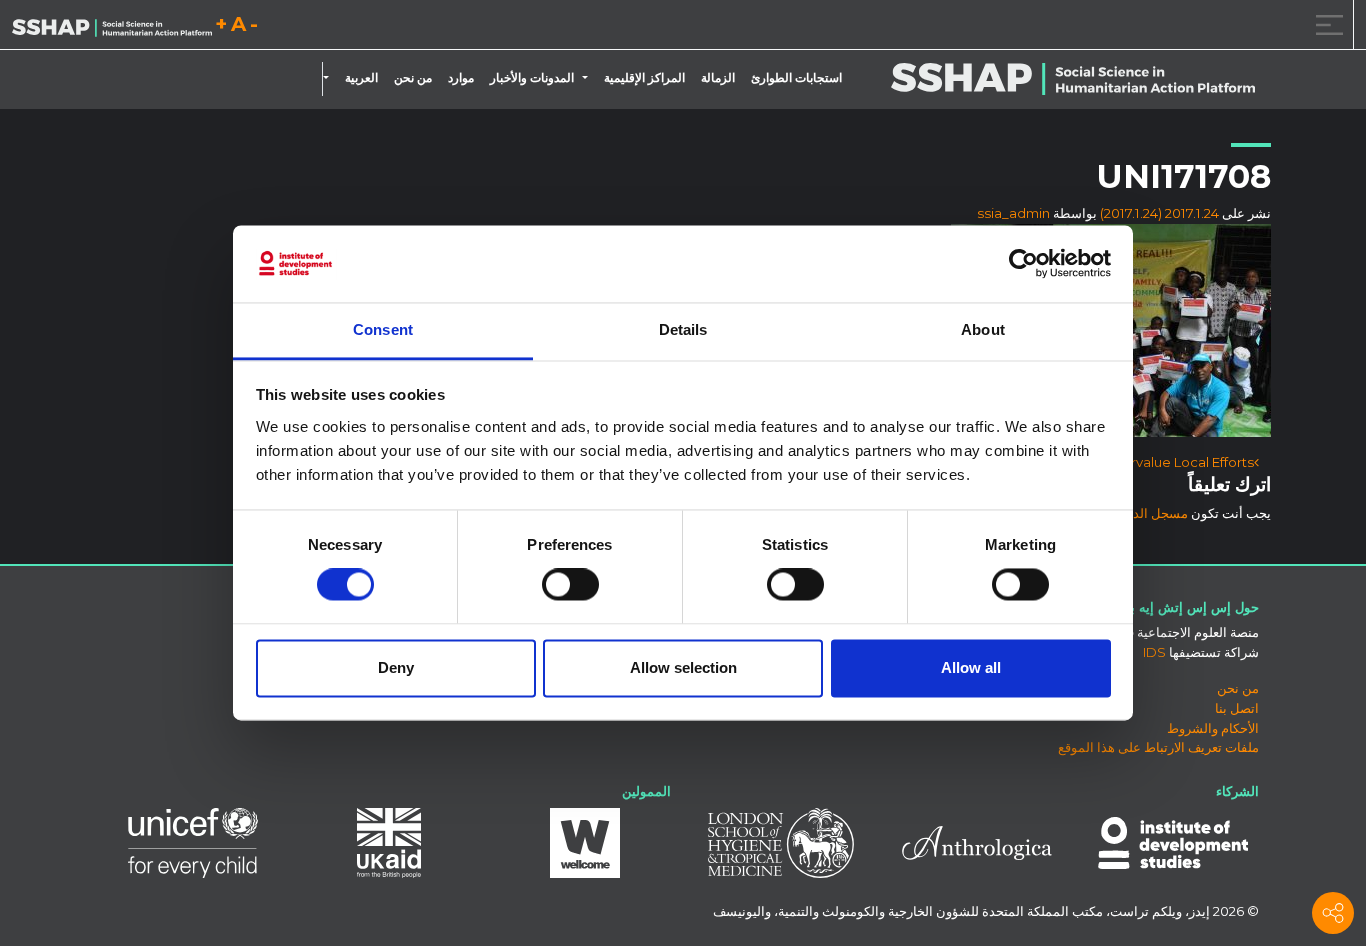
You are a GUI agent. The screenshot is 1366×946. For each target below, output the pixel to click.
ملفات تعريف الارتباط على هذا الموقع (1158, 747)
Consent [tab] (383, 329)
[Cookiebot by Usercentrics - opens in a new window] (1023, 264)
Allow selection (683, 667)
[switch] (570, 585)
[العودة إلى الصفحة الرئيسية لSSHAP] (112, 26)
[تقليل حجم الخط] (254, 27)
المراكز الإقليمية (644, 78)
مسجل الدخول (1148, 513)
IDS (1154, 652)
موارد (461, 78)
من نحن (413, 78)
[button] (589, 78)
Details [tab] (683, 329)
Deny (396, 667)
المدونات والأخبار (532, 78)
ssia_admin (1013, 213)
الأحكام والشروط (1213, 728)
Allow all (971, 667)
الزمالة (718, 78)
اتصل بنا (1237, 708)
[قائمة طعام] (1326, 24)
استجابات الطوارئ (796, 78)
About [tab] (983, 329)
